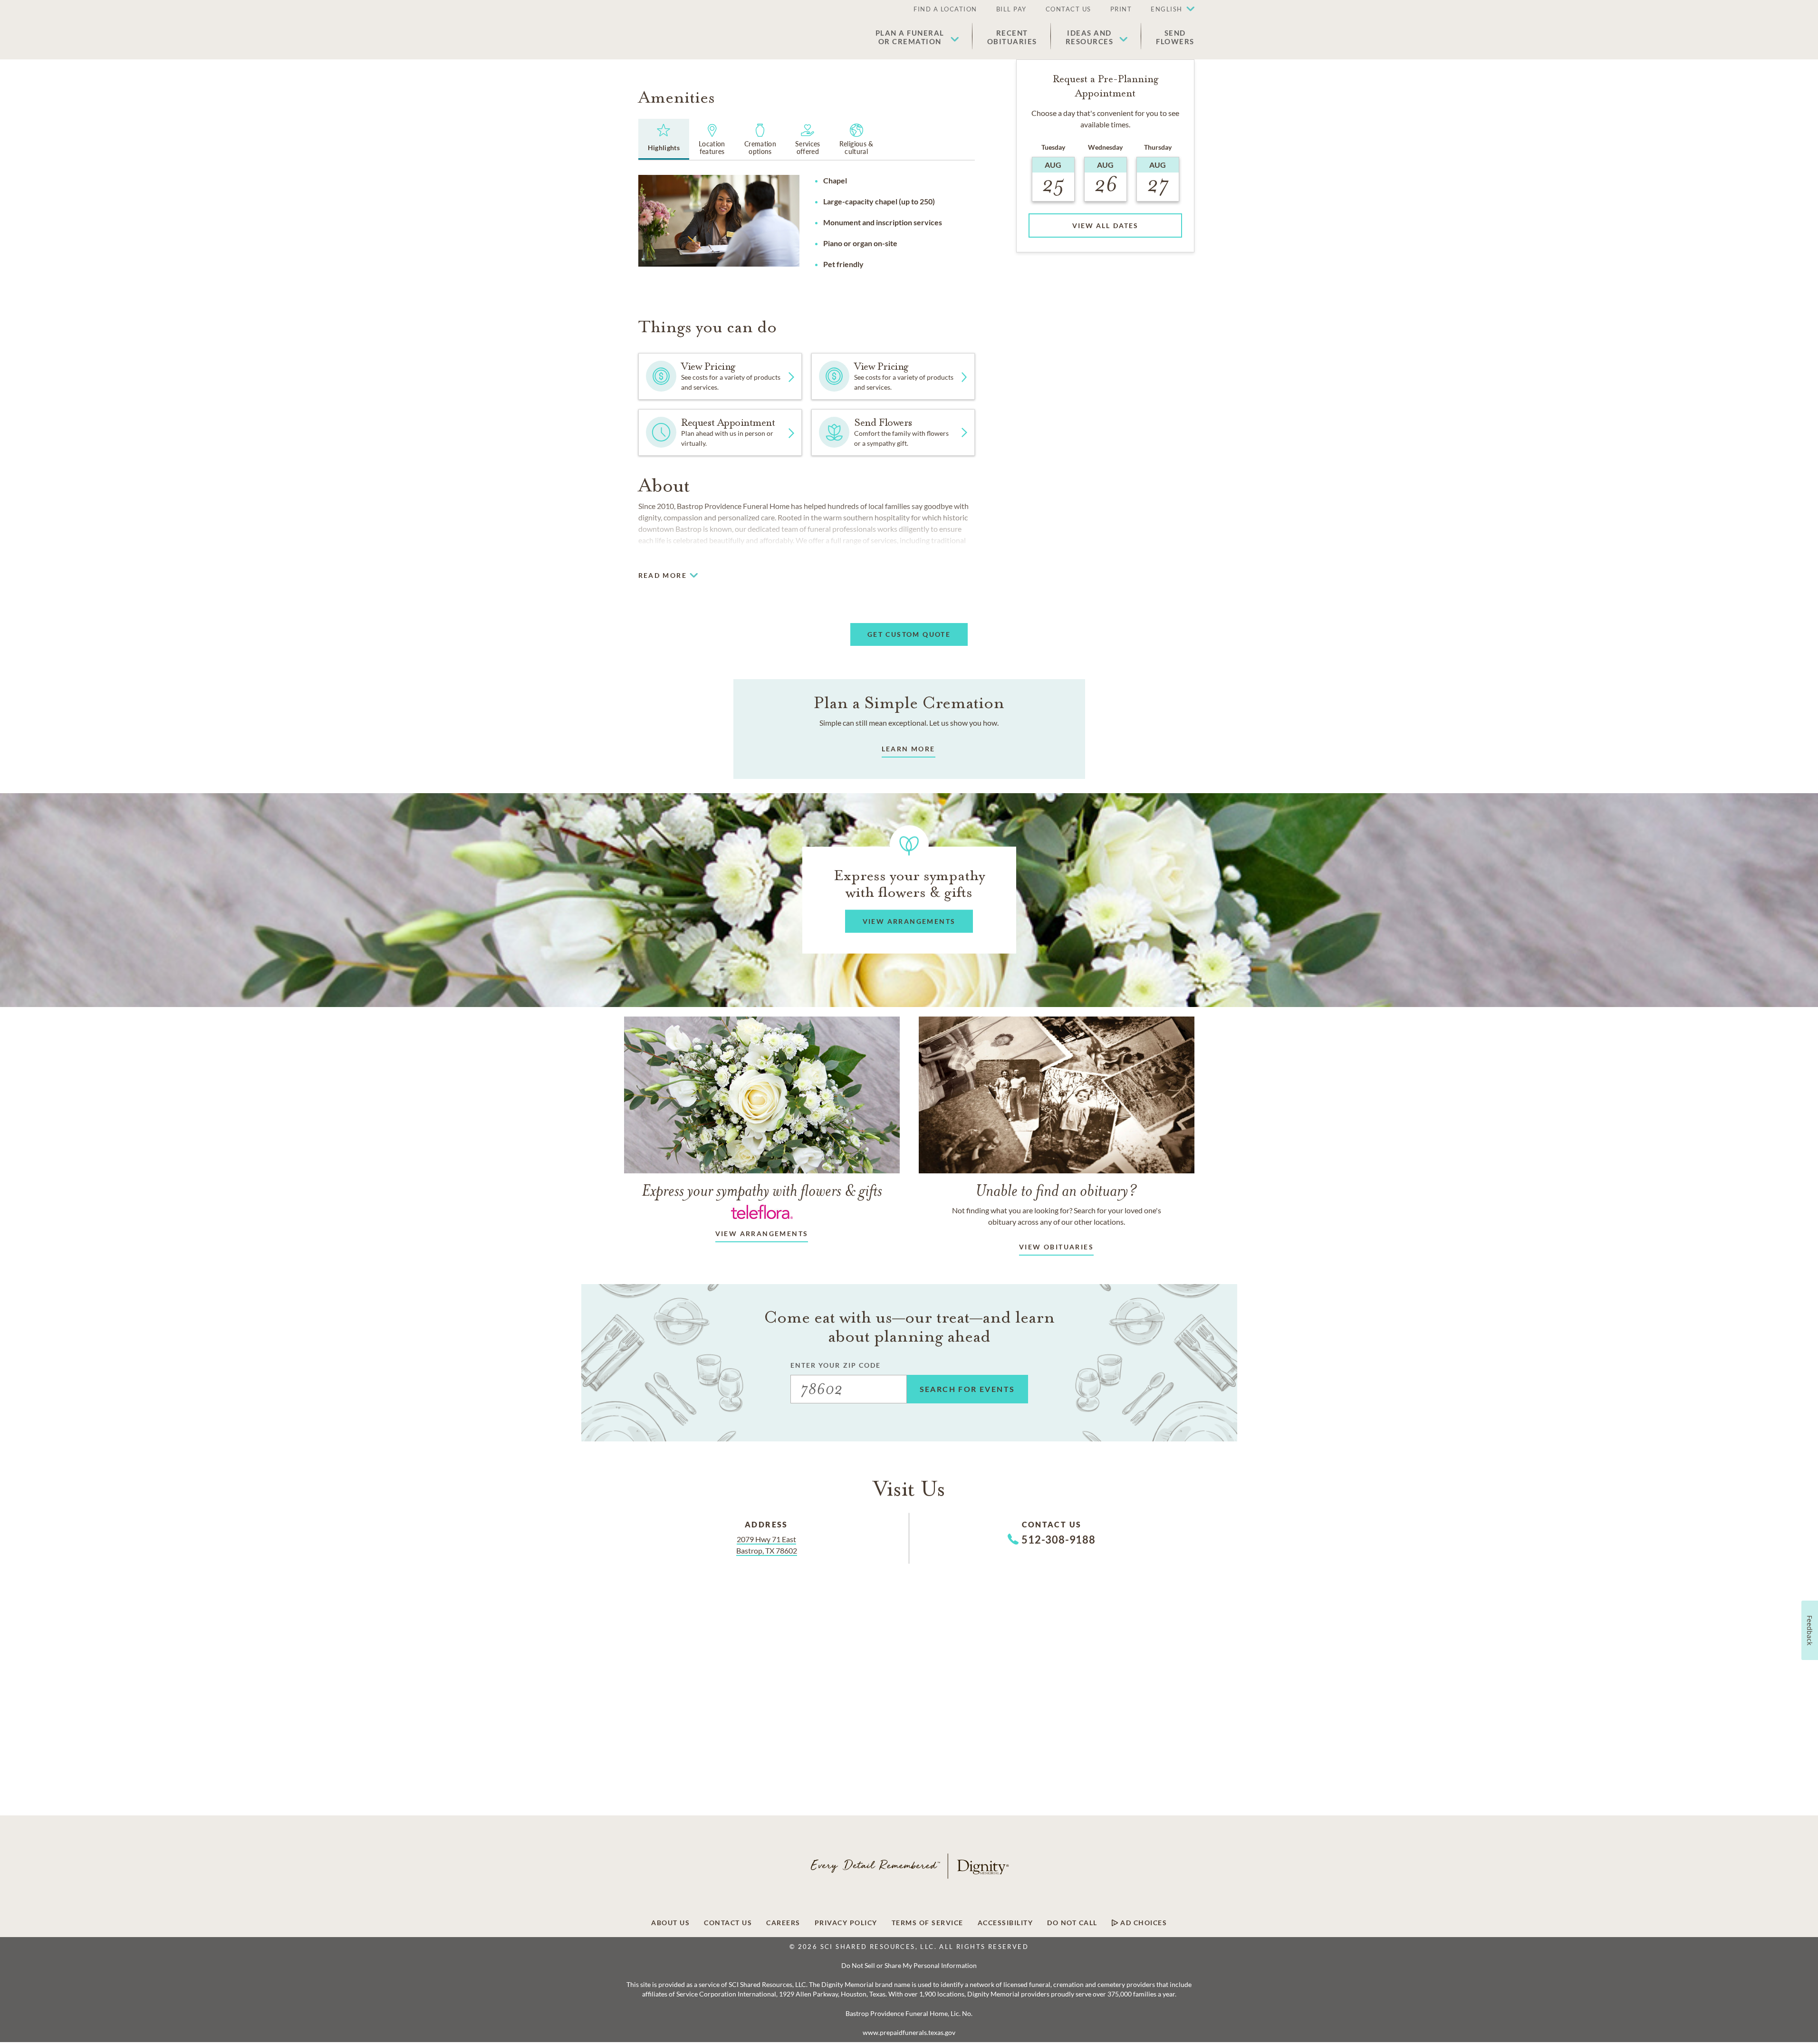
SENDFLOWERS (1175, 37)
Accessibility (1005, 1923)
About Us (670, 1923)
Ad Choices (1143, 1923)
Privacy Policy (846, 1923)
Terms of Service (928, 1923)
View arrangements (762, 1233)
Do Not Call (1072, 1923)
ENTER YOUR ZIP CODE (836, 1365)
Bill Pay (1011, 9)
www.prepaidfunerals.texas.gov (909, 2033)
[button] (1168, 10)
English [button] (1167, 9)
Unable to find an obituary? (1056, 1190)
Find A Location (945, 9)
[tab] (664, 139)
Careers (783, 1923)
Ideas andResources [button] (1090, 37)
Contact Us (1068, 9)
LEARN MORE (909, 749)
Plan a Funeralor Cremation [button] (910, 37)
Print (1121, 9)
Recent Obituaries (1012, 37)
